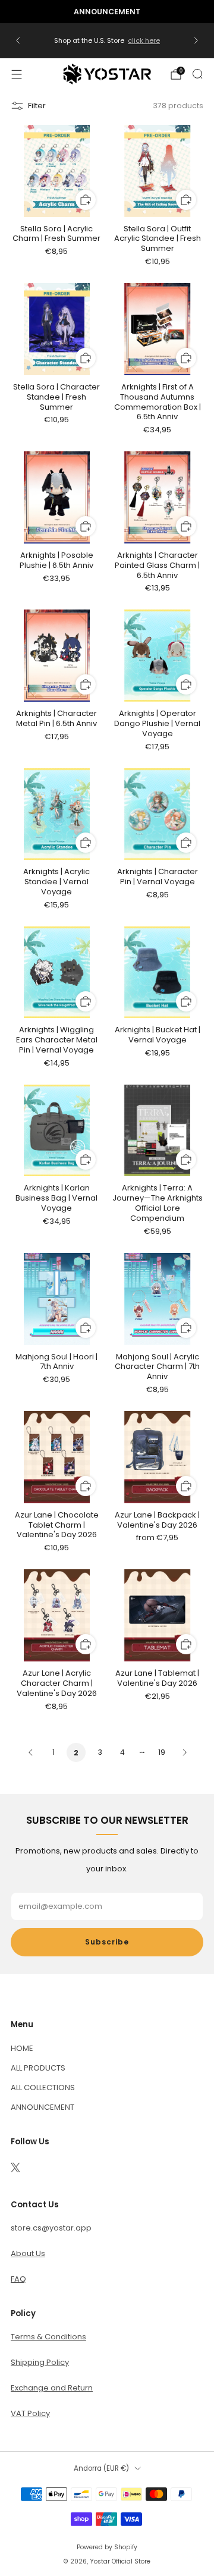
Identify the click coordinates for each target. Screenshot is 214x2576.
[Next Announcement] (196, 40)
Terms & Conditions (48, 2337)
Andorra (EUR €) (101, 2468)
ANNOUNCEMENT (43, 2107)
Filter (37, 106)
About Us (28, 2253)
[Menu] (17, 74)
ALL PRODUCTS (38, 2068)
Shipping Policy (40, 2362)
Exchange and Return (52, 2388)
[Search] (197, 74)
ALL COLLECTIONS (43, 2087)
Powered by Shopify (107, 2547)
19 (162, 1752)
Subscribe (107, 1942)
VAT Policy (30, 2413)
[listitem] (107, 12)
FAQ (18, 2279)
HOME (22, 2048)
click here (144, 40)
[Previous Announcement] (18, 40)
